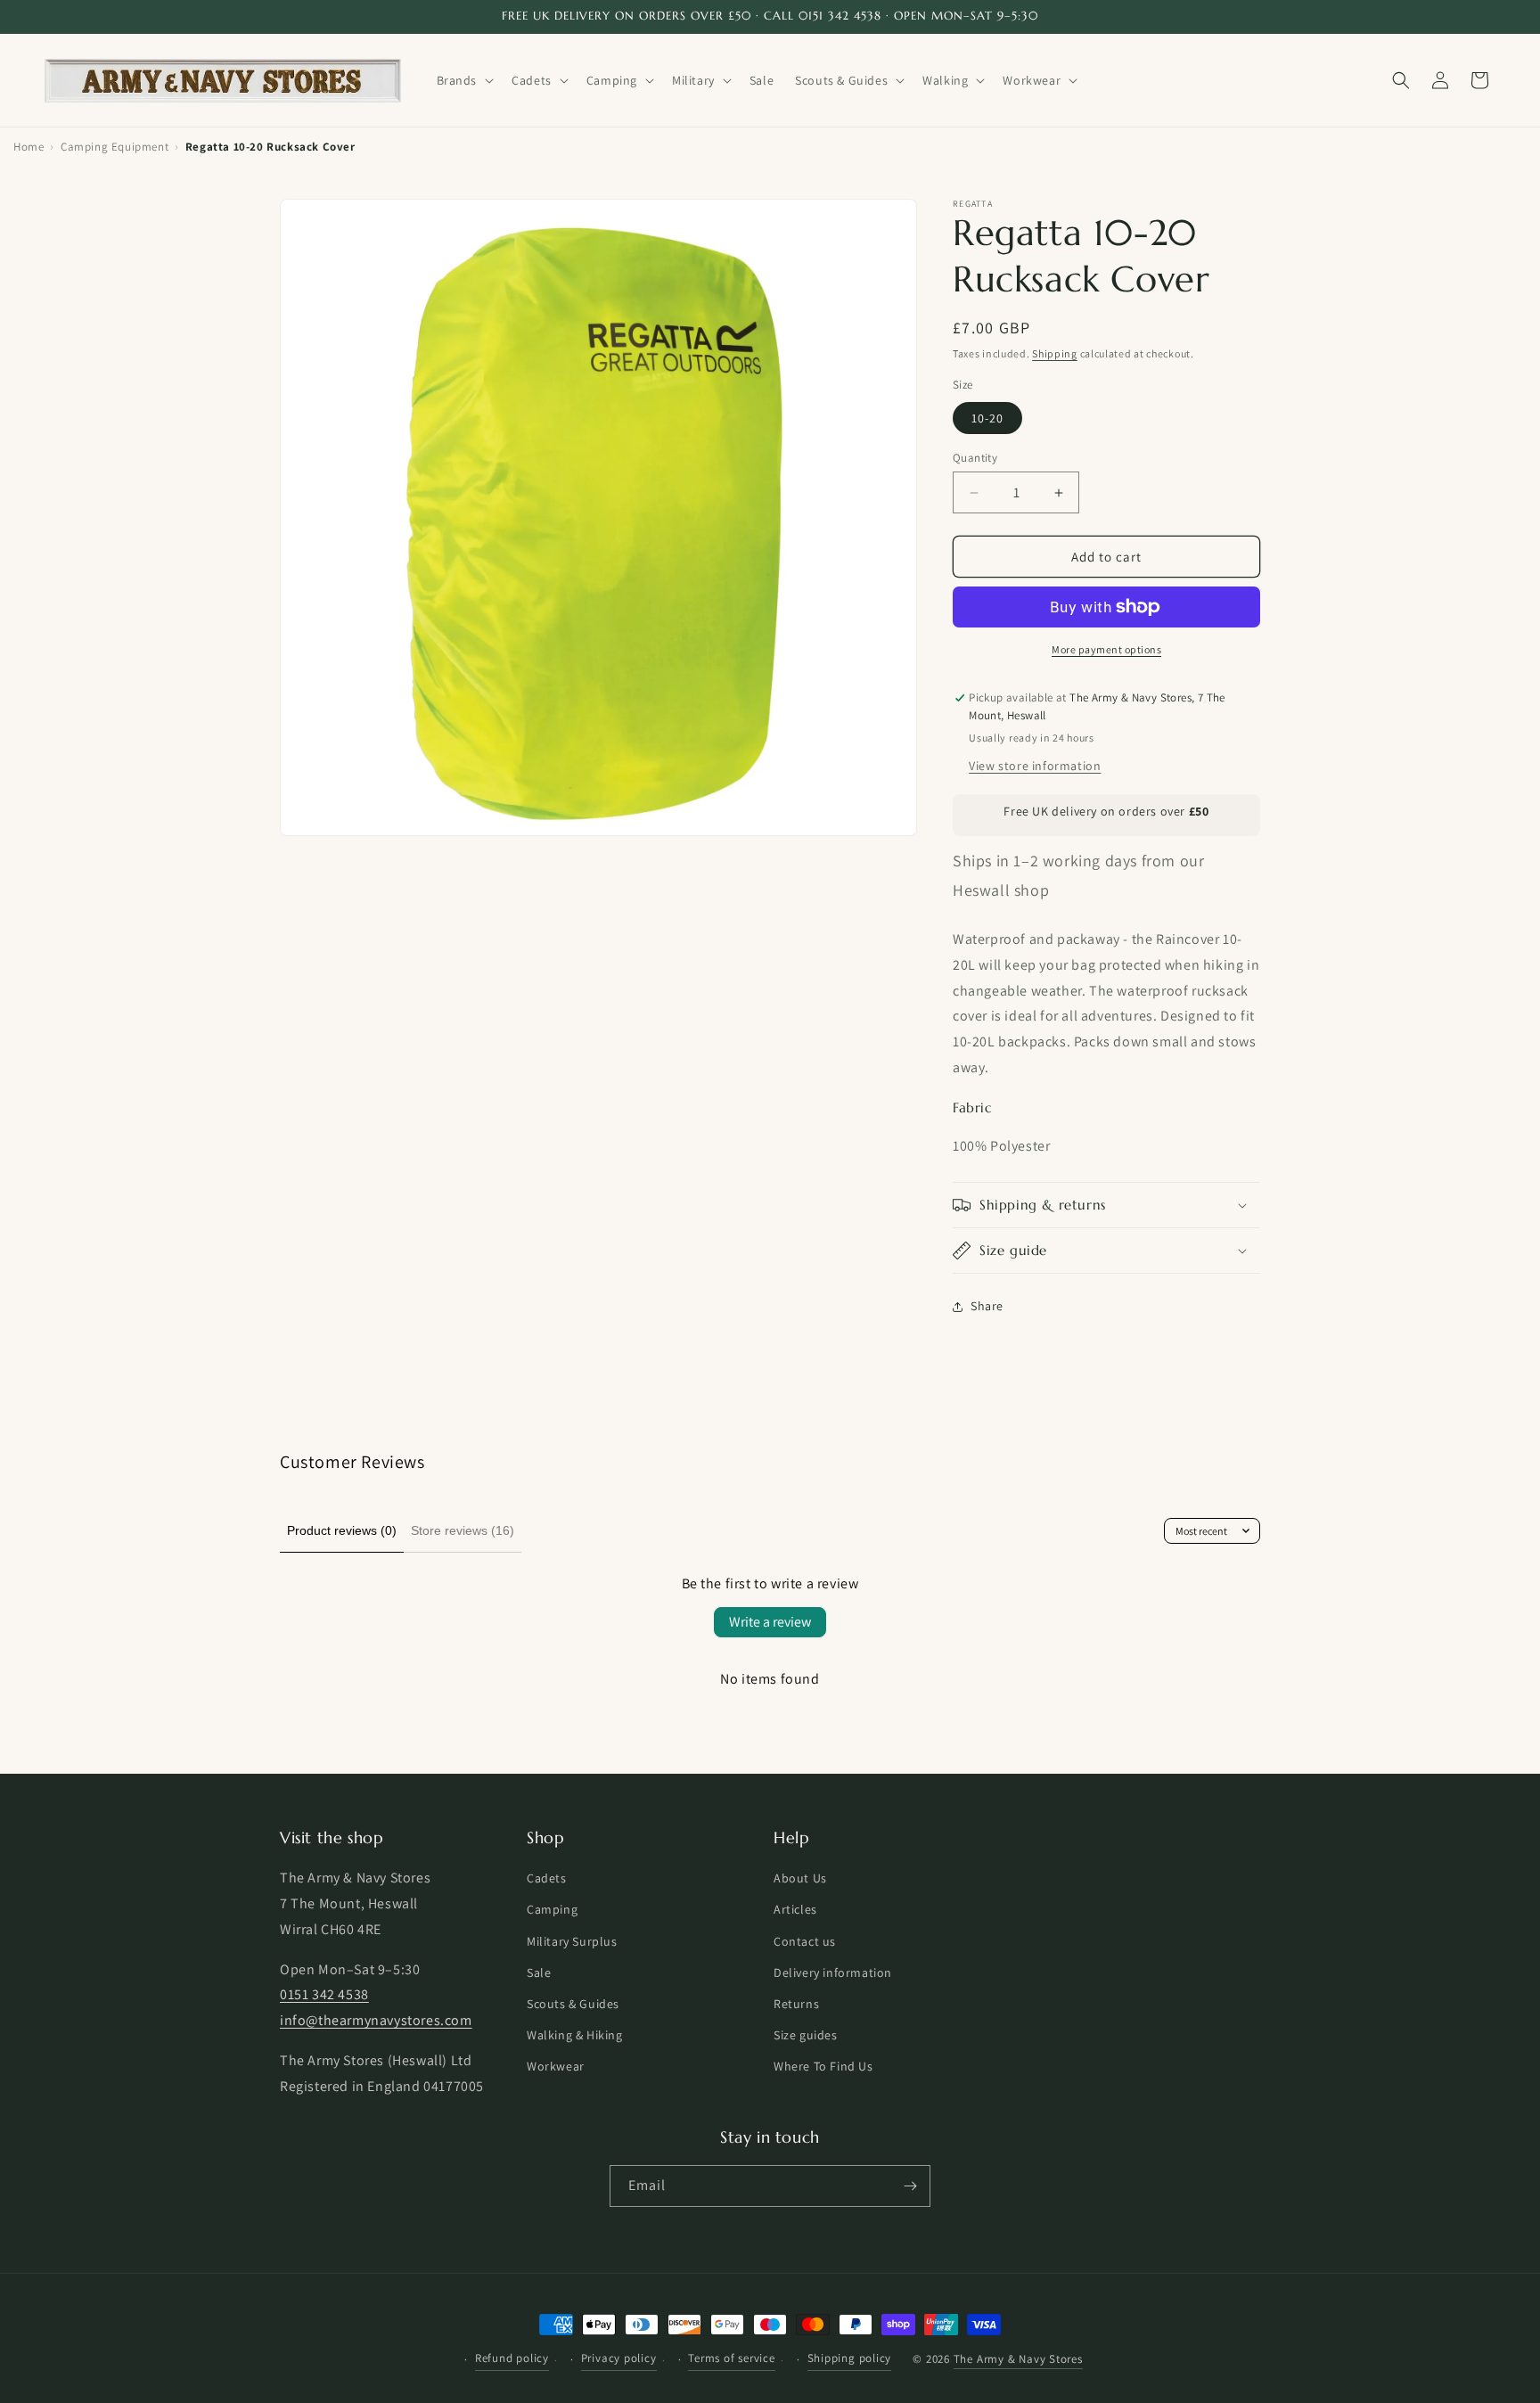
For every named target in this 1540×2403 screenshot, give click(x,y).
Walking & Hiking (575, 2036)
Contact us (805, 1941)
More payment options (1106, 649)
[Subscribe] (910, 2186)
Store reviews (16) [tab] (463, 1530)
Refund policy (512, 2358)
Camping (552, 1910)
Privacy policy (619, 2358)
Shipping (1055, 353)
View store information (1035, 766)
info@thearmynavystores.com (376, 2021)
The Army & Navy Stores (1018, 2360)
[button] (464, 80)
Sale (539, 1972)
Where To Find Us (823, 2067)
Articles (795, 1910)
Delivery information (833, 1972)
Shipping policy (850, 2358)
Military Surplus (572, 1941)
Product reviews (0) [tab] (342, 1530)
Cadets (547, 1879)
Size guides (806, 2036)
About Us (800, 1879)
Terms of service (731, 2358)
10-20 (987, 418)
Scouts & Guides (573, 2004)
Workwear (556, 2067)
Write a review (770, 1622)
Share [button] (987, 1306)
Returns (796, 2004)
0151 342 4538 (324, 1995)
